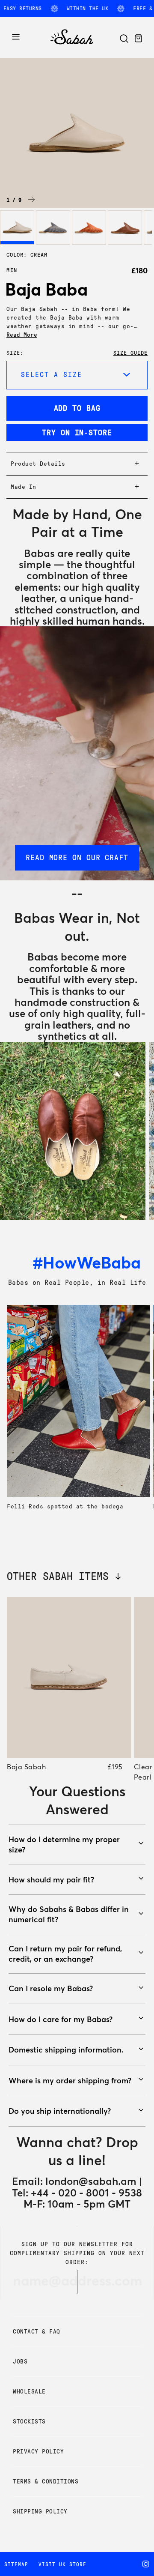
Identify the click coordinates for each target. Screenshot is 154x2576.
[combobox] (77, 375)
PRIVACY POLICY (38, 2452)
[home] (72, 45)
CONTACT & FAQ (37, 2332)
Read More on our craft (77, 858)
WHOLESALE (29, 2392)
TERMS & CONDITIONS (46, 2482)
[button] (31, 200)
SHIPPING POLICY (40, 2512)
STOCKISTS (29, 2422)
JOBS (20, 2362)
